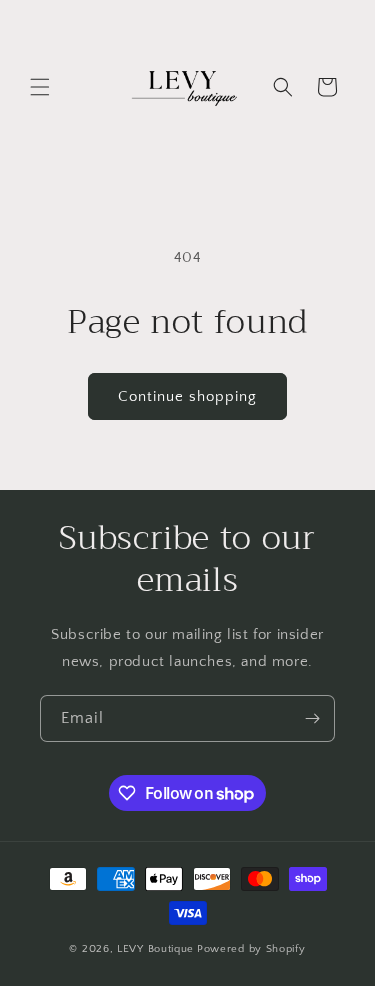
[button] (40, 87)
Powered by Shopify (251, 949)
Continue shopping (187, 396)
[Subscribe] (312, 718)
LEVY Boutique (155, 949)
